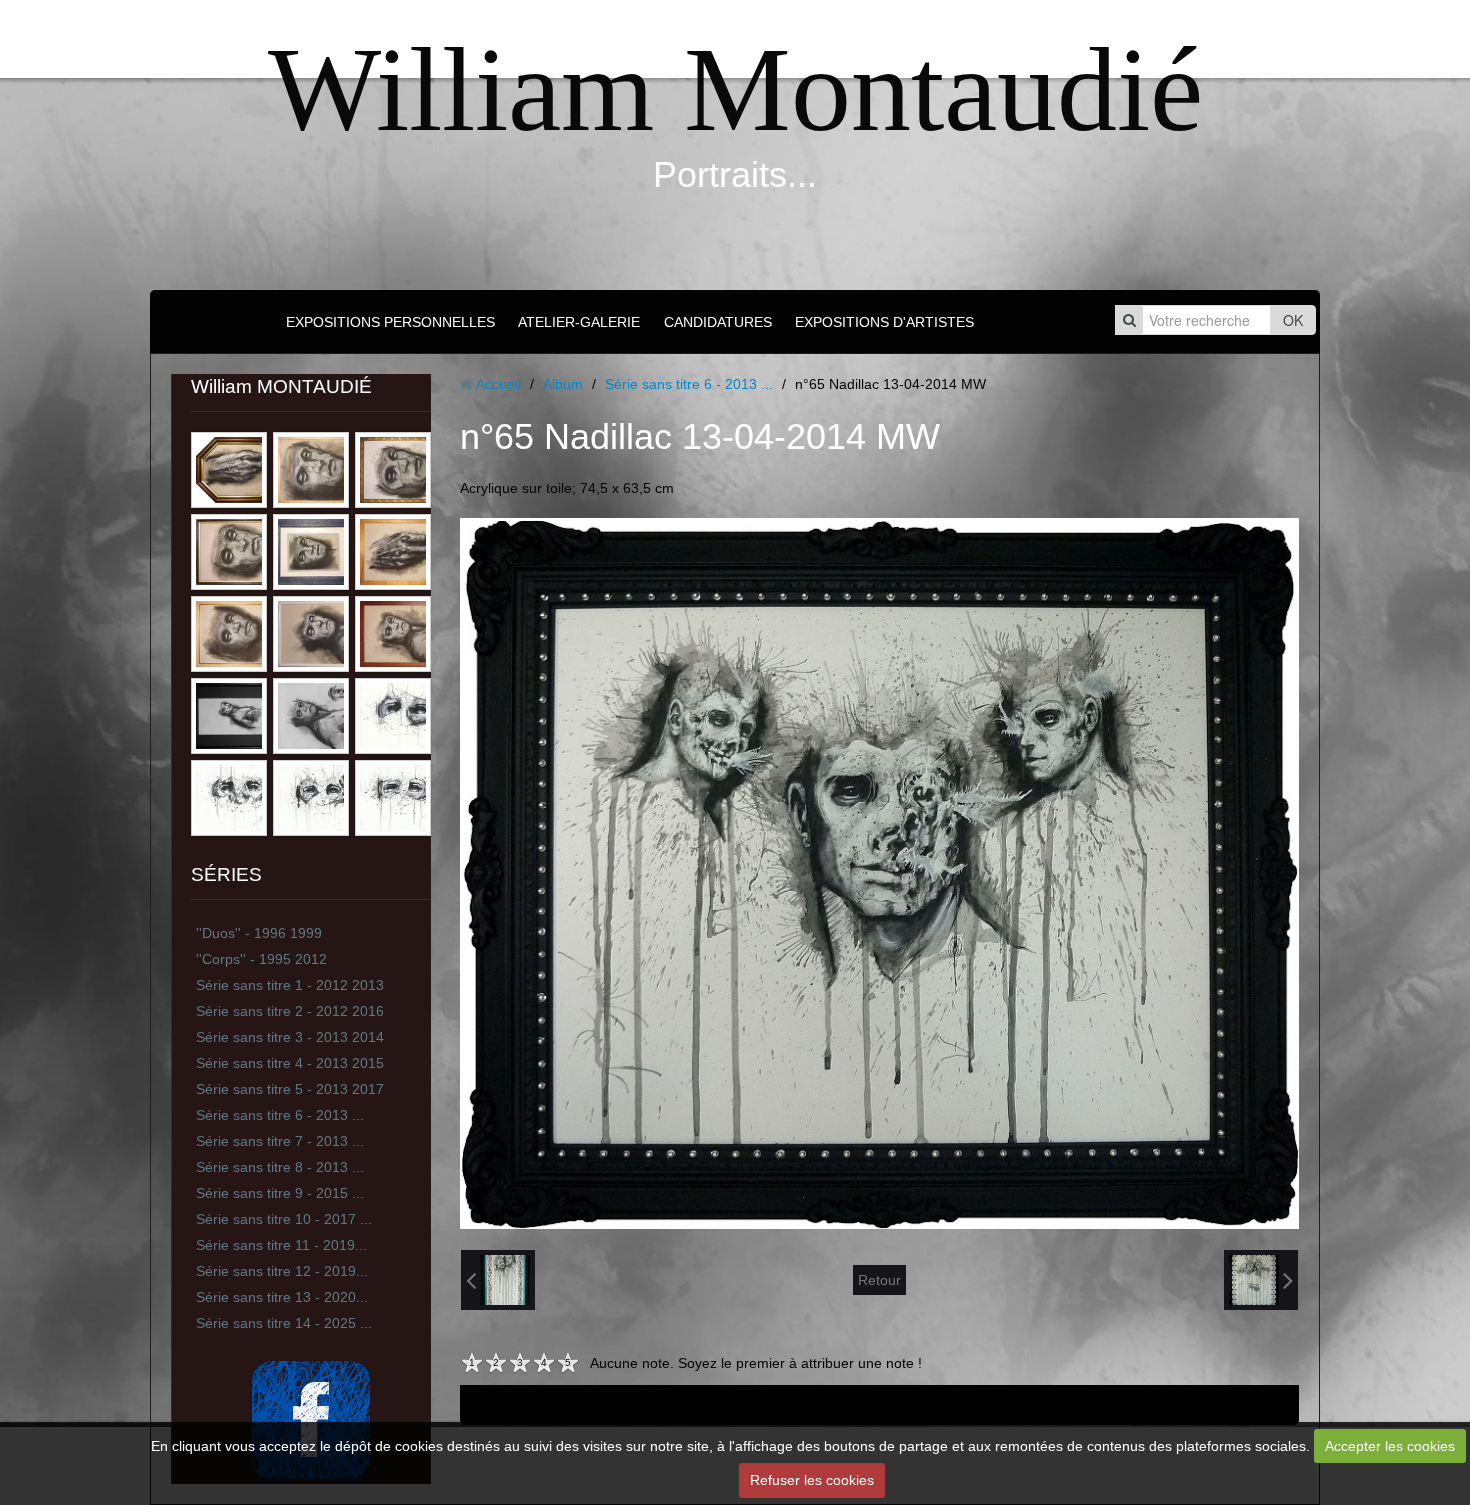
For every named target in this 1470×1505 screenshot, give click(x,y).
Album (563, 384)
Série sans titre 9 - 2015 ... (280, 1193)
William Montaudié (735, 89)
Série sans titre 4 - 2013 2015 (290, 1063)
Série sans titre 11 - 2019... (281, 1245)
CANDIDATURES (718, 322)
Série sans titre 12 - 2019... (282, 1271)
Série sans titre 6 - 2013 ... (280, 1115)
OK (1293, 320)
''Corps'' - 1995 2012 (261, 959)
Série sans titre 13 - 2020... (282, 1297)
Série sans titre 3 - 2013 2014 (290, 1037)
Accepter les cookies (1390, 1446)
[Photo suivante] (1261, 1280)
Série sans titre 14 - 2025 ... (284, 1323)
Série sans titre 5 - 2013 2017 (290, 1089)
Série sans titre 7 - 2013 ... (280, 1141)
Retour (879, 1280)
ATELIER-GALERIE (579, 322)
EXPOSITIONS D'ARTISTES (884, 322)
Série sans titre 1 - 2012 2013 (290, 985)
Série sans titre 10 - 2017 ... (284, 1219)
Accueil (498, 384)
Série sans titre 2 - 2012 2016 (290, 1011)
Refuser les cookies (812, 1480)
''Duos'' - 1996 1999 (259, 933)
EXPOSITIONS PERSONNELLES (390, 322)
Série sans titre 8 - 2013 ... (280, 1167)
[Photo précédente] (498, 1280)
